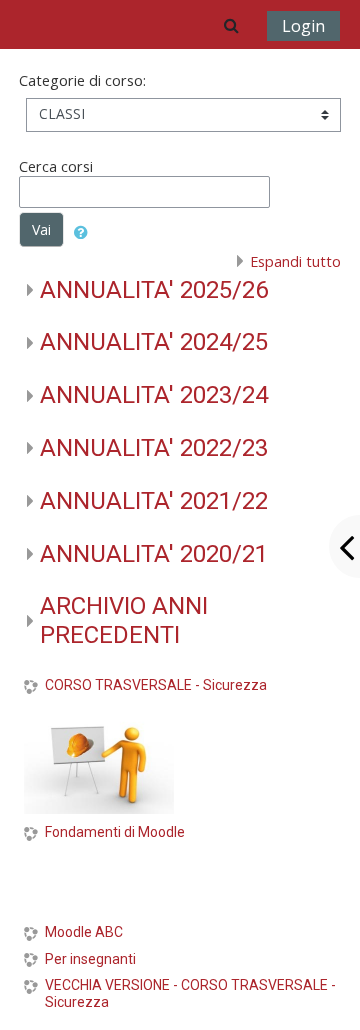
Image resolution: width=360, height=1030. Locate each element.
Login (303, 26)
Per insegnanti (90, 959)
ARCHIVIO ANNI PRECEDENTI (124, 620)
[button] (231, 25)
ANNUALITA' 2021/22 (154, 501)
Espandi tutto (295, 261)
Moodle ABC (84, 932)
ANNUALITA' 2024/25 (154, 342)
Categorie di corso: (82, 80)
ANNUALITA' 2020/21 (154, 554)
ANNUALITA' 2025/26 (154, 290)
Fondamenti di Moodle (115, 832)
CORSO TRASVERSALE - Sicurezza (156, 685)
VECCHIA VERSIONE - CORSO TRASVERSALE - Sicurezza (190, 993)
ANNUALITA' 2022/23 (154, 448)
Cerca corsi (56, 166)
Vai (41, 229)
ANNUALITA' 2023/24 (154, 395)
